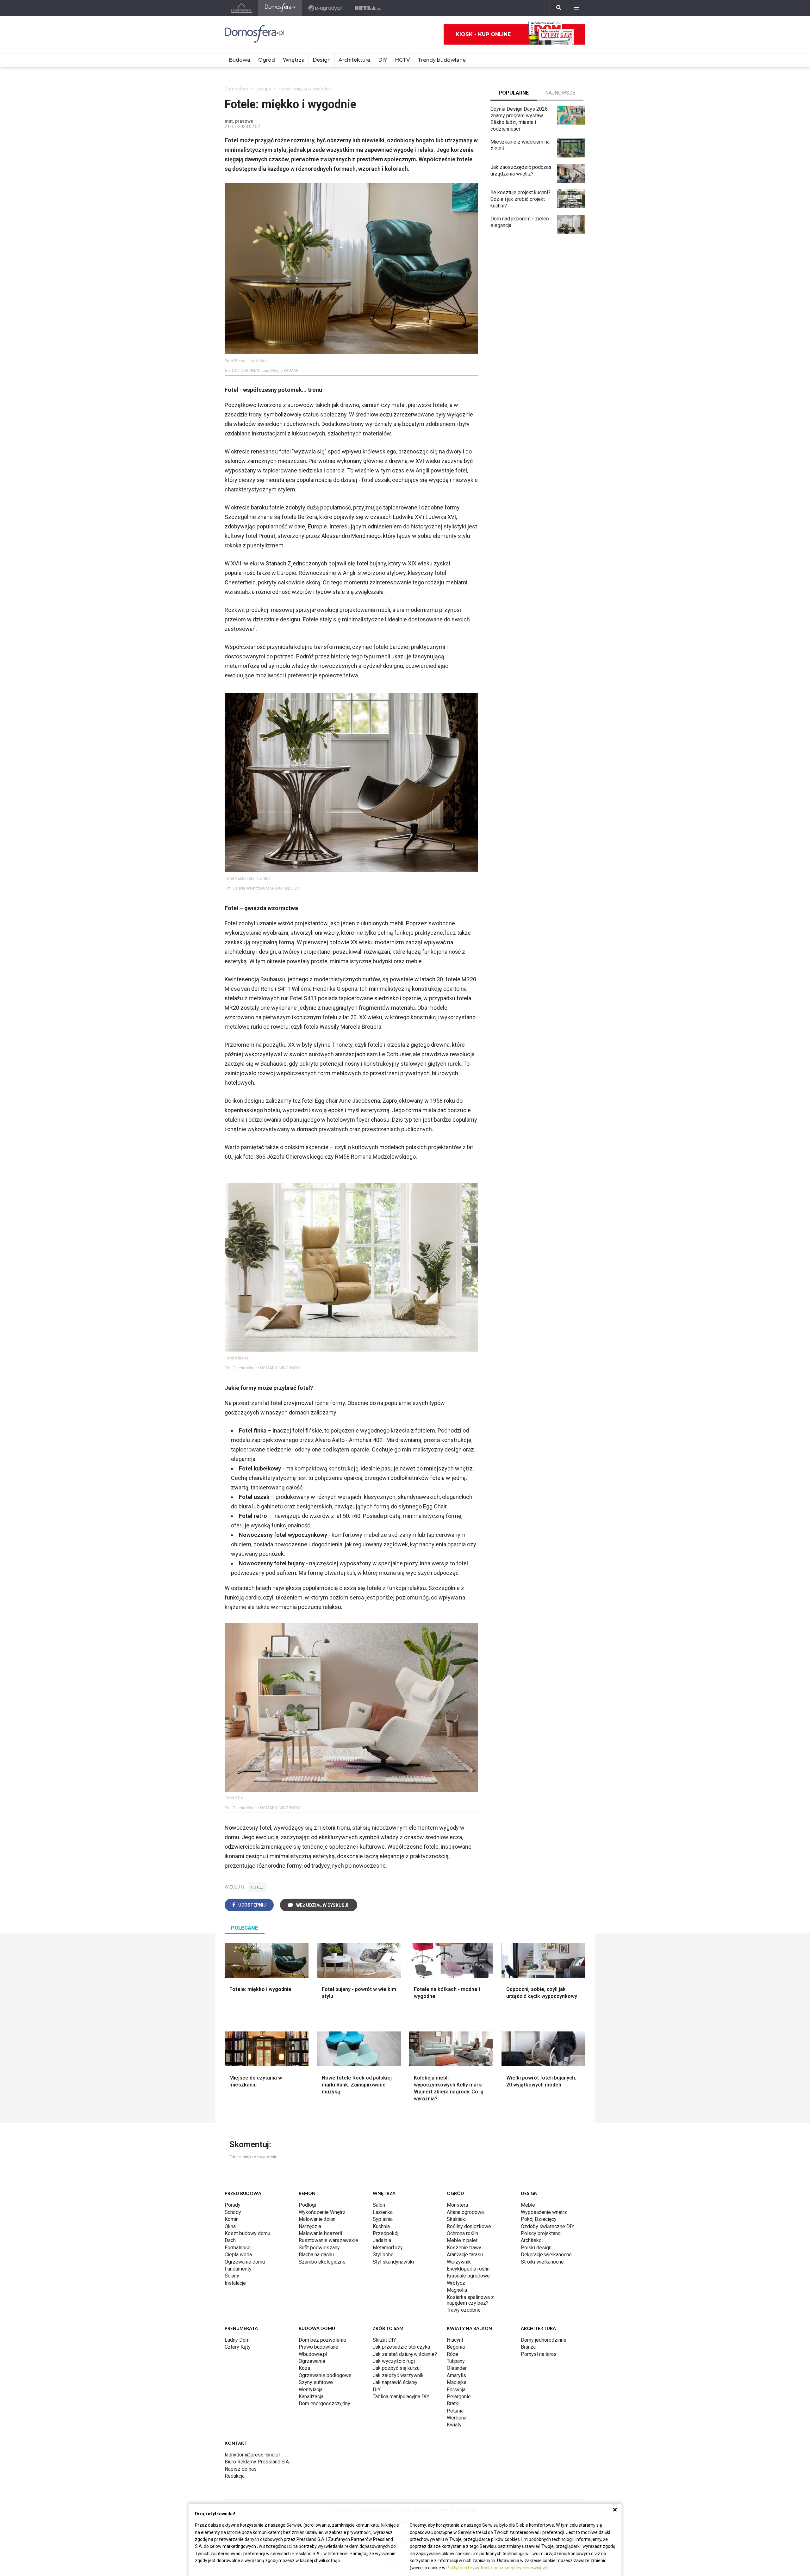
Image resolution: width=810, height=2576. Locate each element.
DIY (383, 60)
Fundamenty (238, 2269)
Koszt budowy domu (247, 2233)
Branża (528, 2347)
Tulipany (456, 2361)
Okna (230, 2226)
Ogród (267, 60)
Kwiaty (454, 2425)
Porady (233, 2205)
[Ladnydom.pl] (242, 8)
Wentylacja (311, 2390)
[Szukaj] (559, 8)
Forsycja (456, 2390)
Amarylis (456, 2375)
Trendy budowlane (442, 60)
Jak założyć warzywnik (398, 2375)
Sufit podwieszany (319, 2248)
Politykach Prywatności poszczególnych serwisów (496, 2568)
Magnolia (457, 2290)
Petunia (455, 2411)
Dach (230, 2240)
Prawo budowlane (318, 2347)
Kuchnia (381, 2226)
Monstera (457, 2205)
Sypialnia (383, 2219)
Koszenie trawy (464, 2248)
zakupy (264, 89)
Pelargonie (459, 2397)
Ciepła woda (238, 2255)
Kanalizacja (311, 2397)
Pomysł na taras (539, 2354)
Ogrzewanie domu (245, 2262)
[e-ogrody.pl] (325, 8)
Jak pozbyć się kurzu (396, 2368)
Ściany (232, 2276)
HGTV (402, 60)
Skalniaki (457, 2219)
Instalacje (235, 2283)
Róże (452, 2354)
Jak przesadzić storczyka (401, 2347)
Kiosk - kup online (483, 34)
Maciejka (457, 2382)
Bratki (453, 2403)
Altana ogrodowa (465, 2212)
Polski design (536, 2248)
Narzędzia (310, 2226)
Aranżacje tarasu (465, 2255)
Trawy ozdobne (464, 2310)
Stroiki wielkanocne (542, 2262)
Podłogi (307, 2205)
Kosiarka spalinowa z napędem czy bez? (470, 2300)
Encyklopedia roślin (468, 2269)
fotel (257, 1887)
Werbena (457, 2418)
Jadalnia (382, 2240)
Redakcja (235, 2476)
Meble (528, 2205)
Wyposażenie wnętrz (544, 2212)
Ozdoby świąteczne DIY (548, 2226)
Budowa (240, 60)
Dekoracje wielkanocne (546, 2255)
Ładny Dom (237, 2340)
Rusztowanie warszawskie (328, 2240)
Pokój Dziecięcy (539, 2219)
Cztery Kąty (238, 2347)
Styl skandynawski (393, 2262)
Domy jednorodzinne (544, 2340)
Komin (232, 2219)
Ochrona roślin (462, 2233)
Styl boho (383, 2255)
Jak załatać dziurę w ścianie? (405, 2354)
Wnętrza (294, 60)
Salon (379, 2205)
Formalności (238, 2248)
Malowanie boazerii (320, 2233)
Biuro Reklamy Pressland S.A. (257, 2462)
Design (322, 60)
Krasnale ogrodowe (468, 2276)
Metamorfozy (388, 2248)
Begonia (456, 2347)
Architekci (532, 2240)
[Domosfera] (280, 8)
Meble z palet (462, 2240)
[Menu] (576, 8)
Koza (304, 2368)
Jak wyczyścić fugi (394, 2361)
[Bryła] (368, 8)
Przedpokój (386, 2233)
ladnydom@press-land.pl (252, 2455)
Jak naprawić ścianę (395, 2382)
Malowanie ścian (317, 2219)
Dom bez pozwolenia (322, 2340)
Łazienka (383, 2212)
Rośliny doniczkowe (469, 2226)
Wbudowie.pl (313, 2354)
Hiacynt (455, 2340)
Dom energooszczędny (324, 2403)
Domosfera (237, 89)
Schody (233, 2212)
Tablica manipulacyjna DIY (401, 2397)
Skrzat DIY (384, 2340)
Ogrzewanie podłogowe (325, 2375)
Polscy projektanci (541, 2233)
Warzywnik (459, 2262)
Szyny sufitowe (316, 2382)
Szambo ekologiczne (322, 2262)
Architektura (354, 60)
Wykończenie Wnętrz (322, 2212)
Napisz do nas (241, 2469)
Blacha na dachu (316, 2255)
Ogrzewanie (312, 2361)
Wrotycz (456, 2283)
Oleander (457, 2368)
